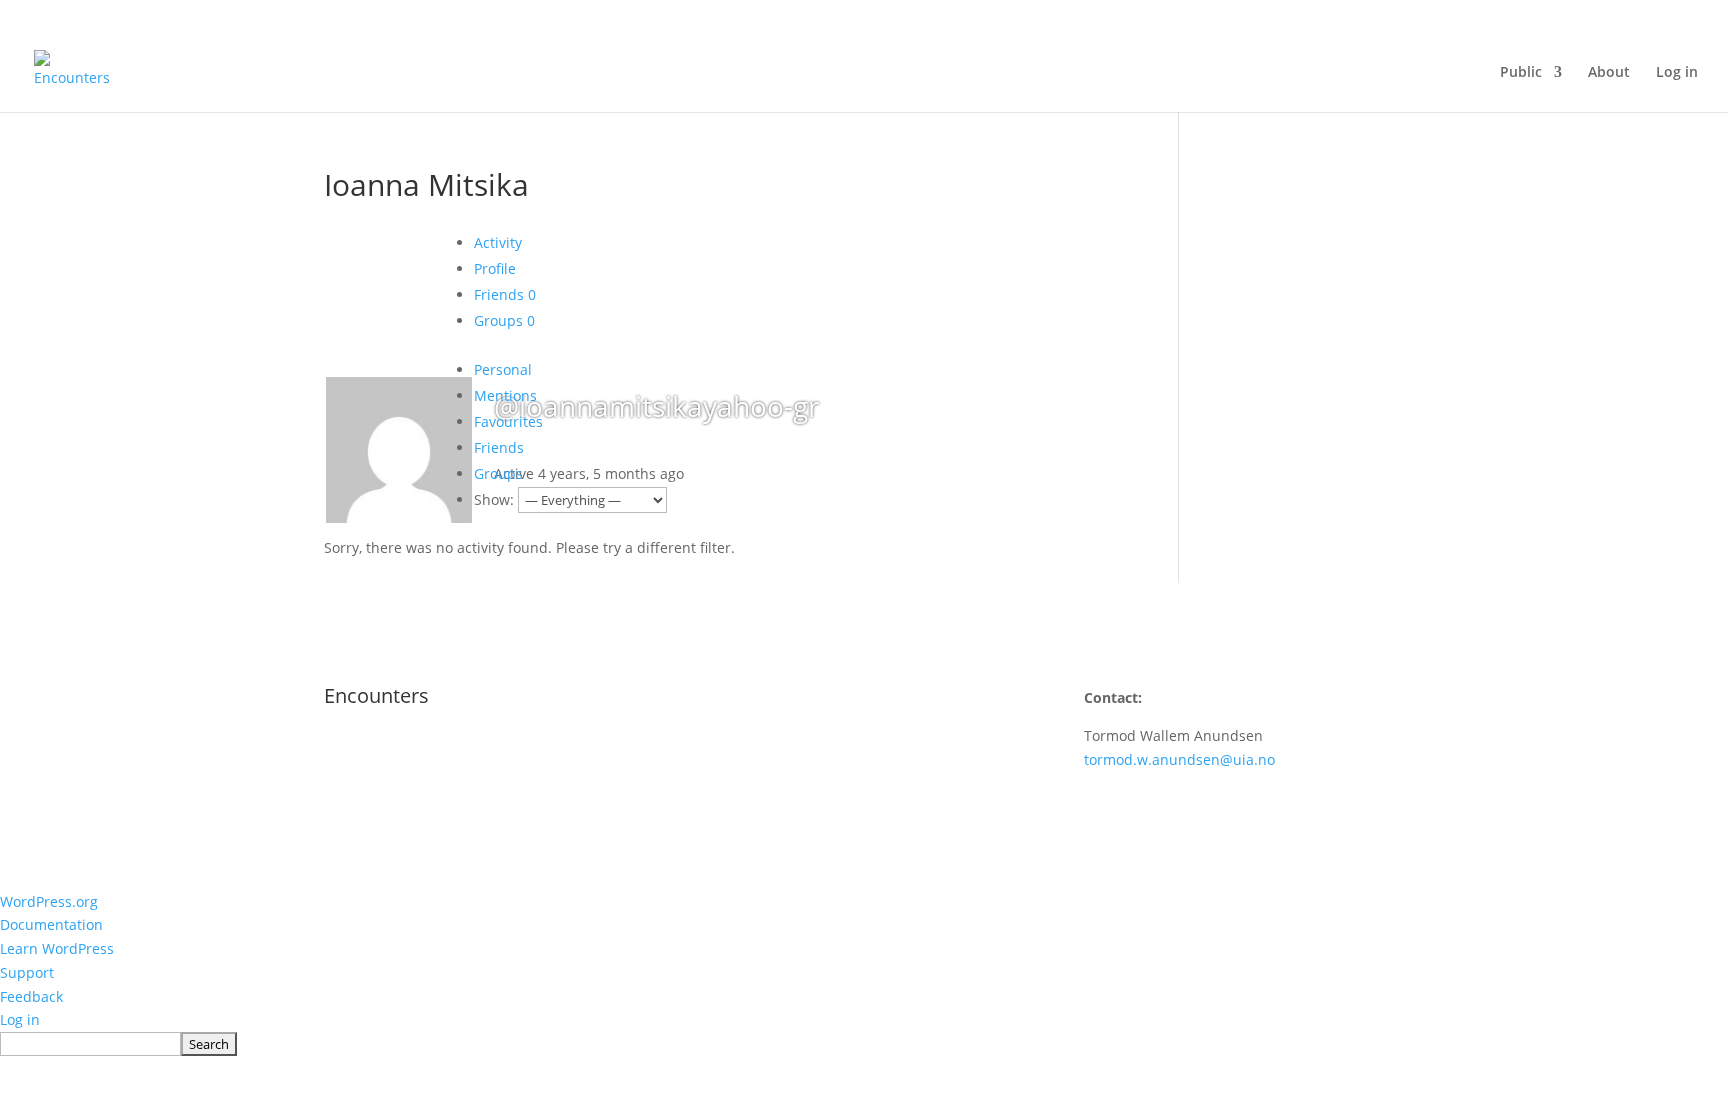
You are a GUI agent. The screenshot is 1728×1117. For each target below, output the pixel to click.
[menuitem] (864, 1044)
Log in (1677, 73)
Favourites (508, 421)
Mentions (505, 395)
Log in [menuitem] (20, 1019)
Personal (503, 369)
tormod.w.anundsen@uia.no (1179, 759)
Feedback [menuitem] (31, 996)
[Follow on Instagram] (720, 756)
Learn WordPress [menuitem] (57, 948)
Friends (505, 294)
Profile (495, 268)
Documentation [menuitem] (51, 924)
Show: (494, 499)
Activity (498, 242)
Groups (504, 320)
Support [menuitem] (27, 972)
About (1609, 73)
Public (1521, 73)
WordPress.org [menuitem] (49, 901)
